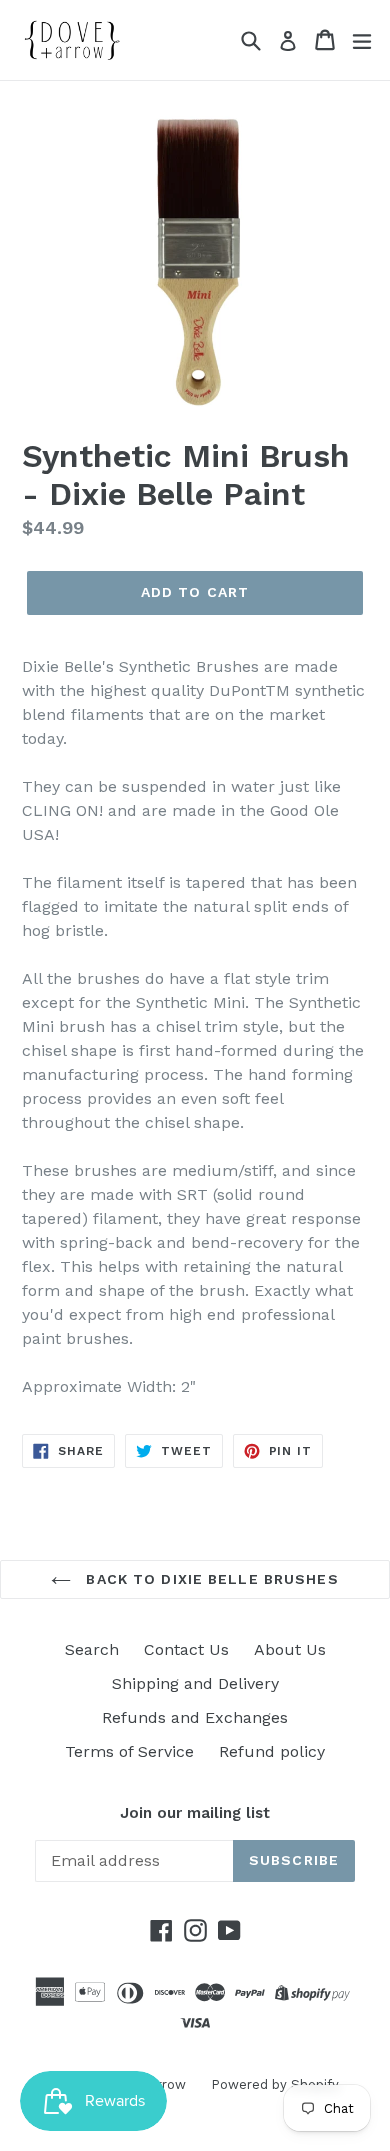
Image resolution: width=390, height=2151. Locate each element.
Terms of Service (129, 1751)
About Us (290, 1649)
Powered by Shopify (275, 2084)
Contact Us (186, 1649)
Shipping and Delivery (195, 1683)
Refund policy (272, 1751)
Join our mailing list (195, 1813)
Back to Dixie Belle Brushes (209, 1579)
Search (92, 1649)
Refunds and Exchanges (195, 1717)
